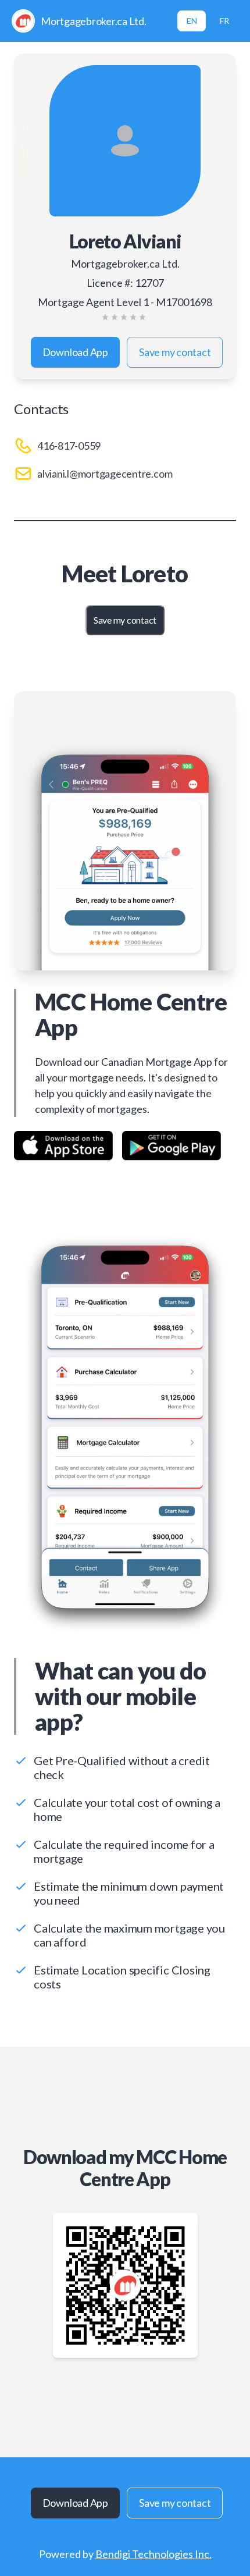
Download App (75, 352)
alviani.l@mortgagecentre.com (105, 474)
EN (192, 21)
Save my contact (175, 352)
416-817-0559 (69, 446)
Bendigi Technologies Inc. (153, 2554)
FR (224, 21)
